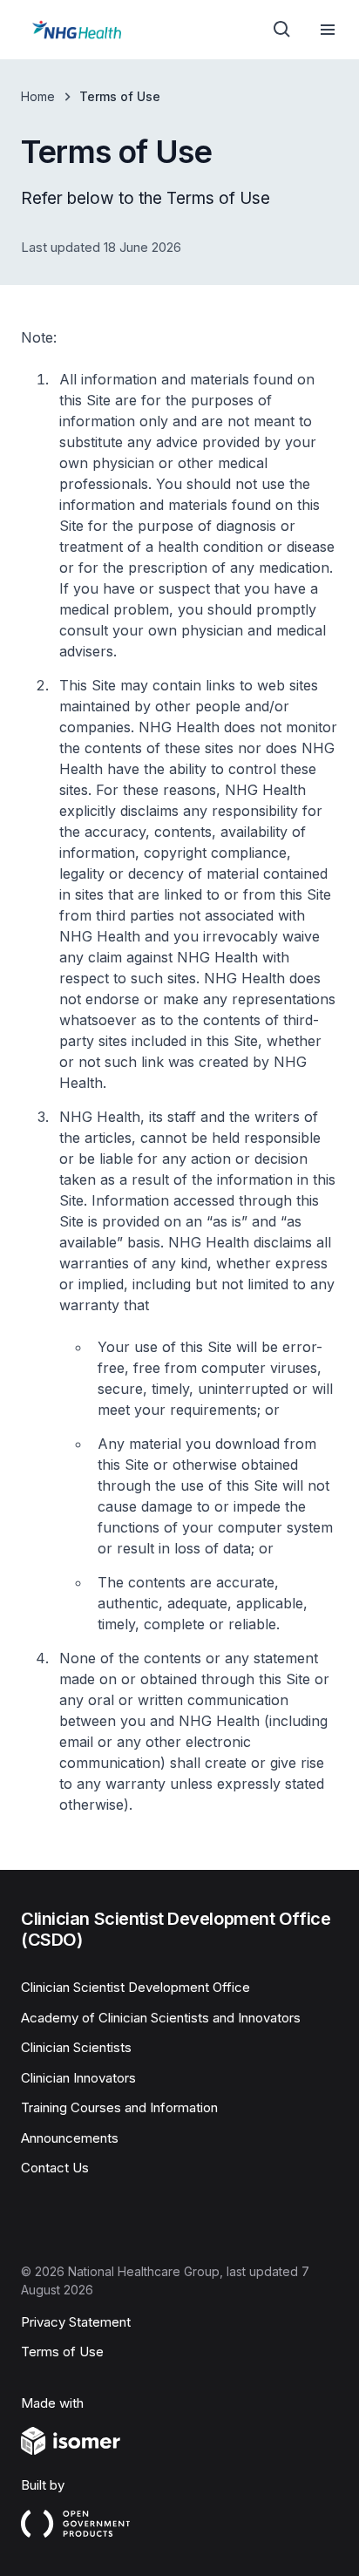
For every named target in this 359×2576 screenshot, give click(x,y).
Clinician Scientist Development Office (135, 1987)
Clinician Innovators (78, 2078)
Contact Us (55, 2168)
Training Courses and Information (119, 2107)
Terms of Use (62, 2352)
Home (38, 96)
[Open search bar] (282, 30)
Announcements (70, 2138)
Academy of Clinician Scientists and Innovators (161, 2018)
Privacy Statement (76, 2322)
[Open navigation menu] (328, 30)
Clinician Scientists (76, 2047)
